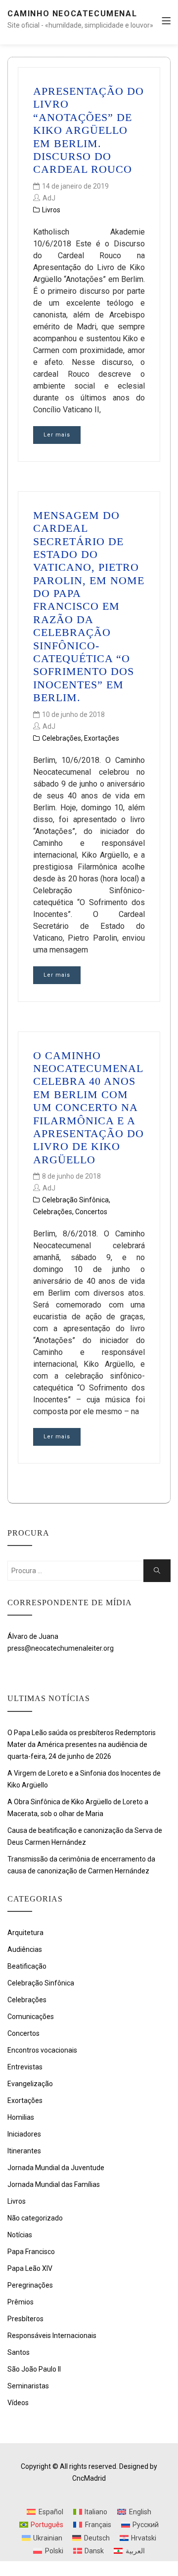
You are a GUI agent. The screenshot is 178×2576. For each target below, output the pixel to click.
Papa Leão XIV (30, 2268)
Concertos (91, 1212)
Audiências (25, 1949)
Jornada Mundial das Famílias (54, 2184)
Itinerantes (24, 2151)
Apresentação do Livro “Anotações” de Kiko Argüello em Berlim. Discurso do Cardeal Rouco (89, 130)
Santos (19, 2352)
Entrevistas (25, 2067)
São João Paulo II (34, 2369)
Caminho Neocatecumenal (72, 14)
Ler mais (57, 435)
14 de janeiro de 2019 (75, 186)
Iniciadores (24, 2134)
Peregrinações (30, 2285)
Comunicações (31, 2017)
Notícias (20, 2235)
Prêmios (21, 2302)
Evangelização (30, 2084)
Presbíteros (25, 2319)
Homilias (21, 2117)
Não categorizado (35, 2218)
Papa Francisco (31, 2252)
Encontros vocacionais (42, 2050)
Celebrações (62, 738)
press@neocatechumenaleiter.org (61, 1648)
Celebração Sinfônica (75, 1200)
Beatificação (27, 1966)
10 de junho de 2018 (73, 714)
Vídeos (18, 2403)
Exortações (102, 738)
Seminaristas (28, 2386)
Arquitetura (25, 1933)
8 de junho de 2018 (71, 1176)
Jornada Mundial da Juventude (56, 2168)
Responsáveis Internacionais (52, 2336)
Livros (51, 210)
